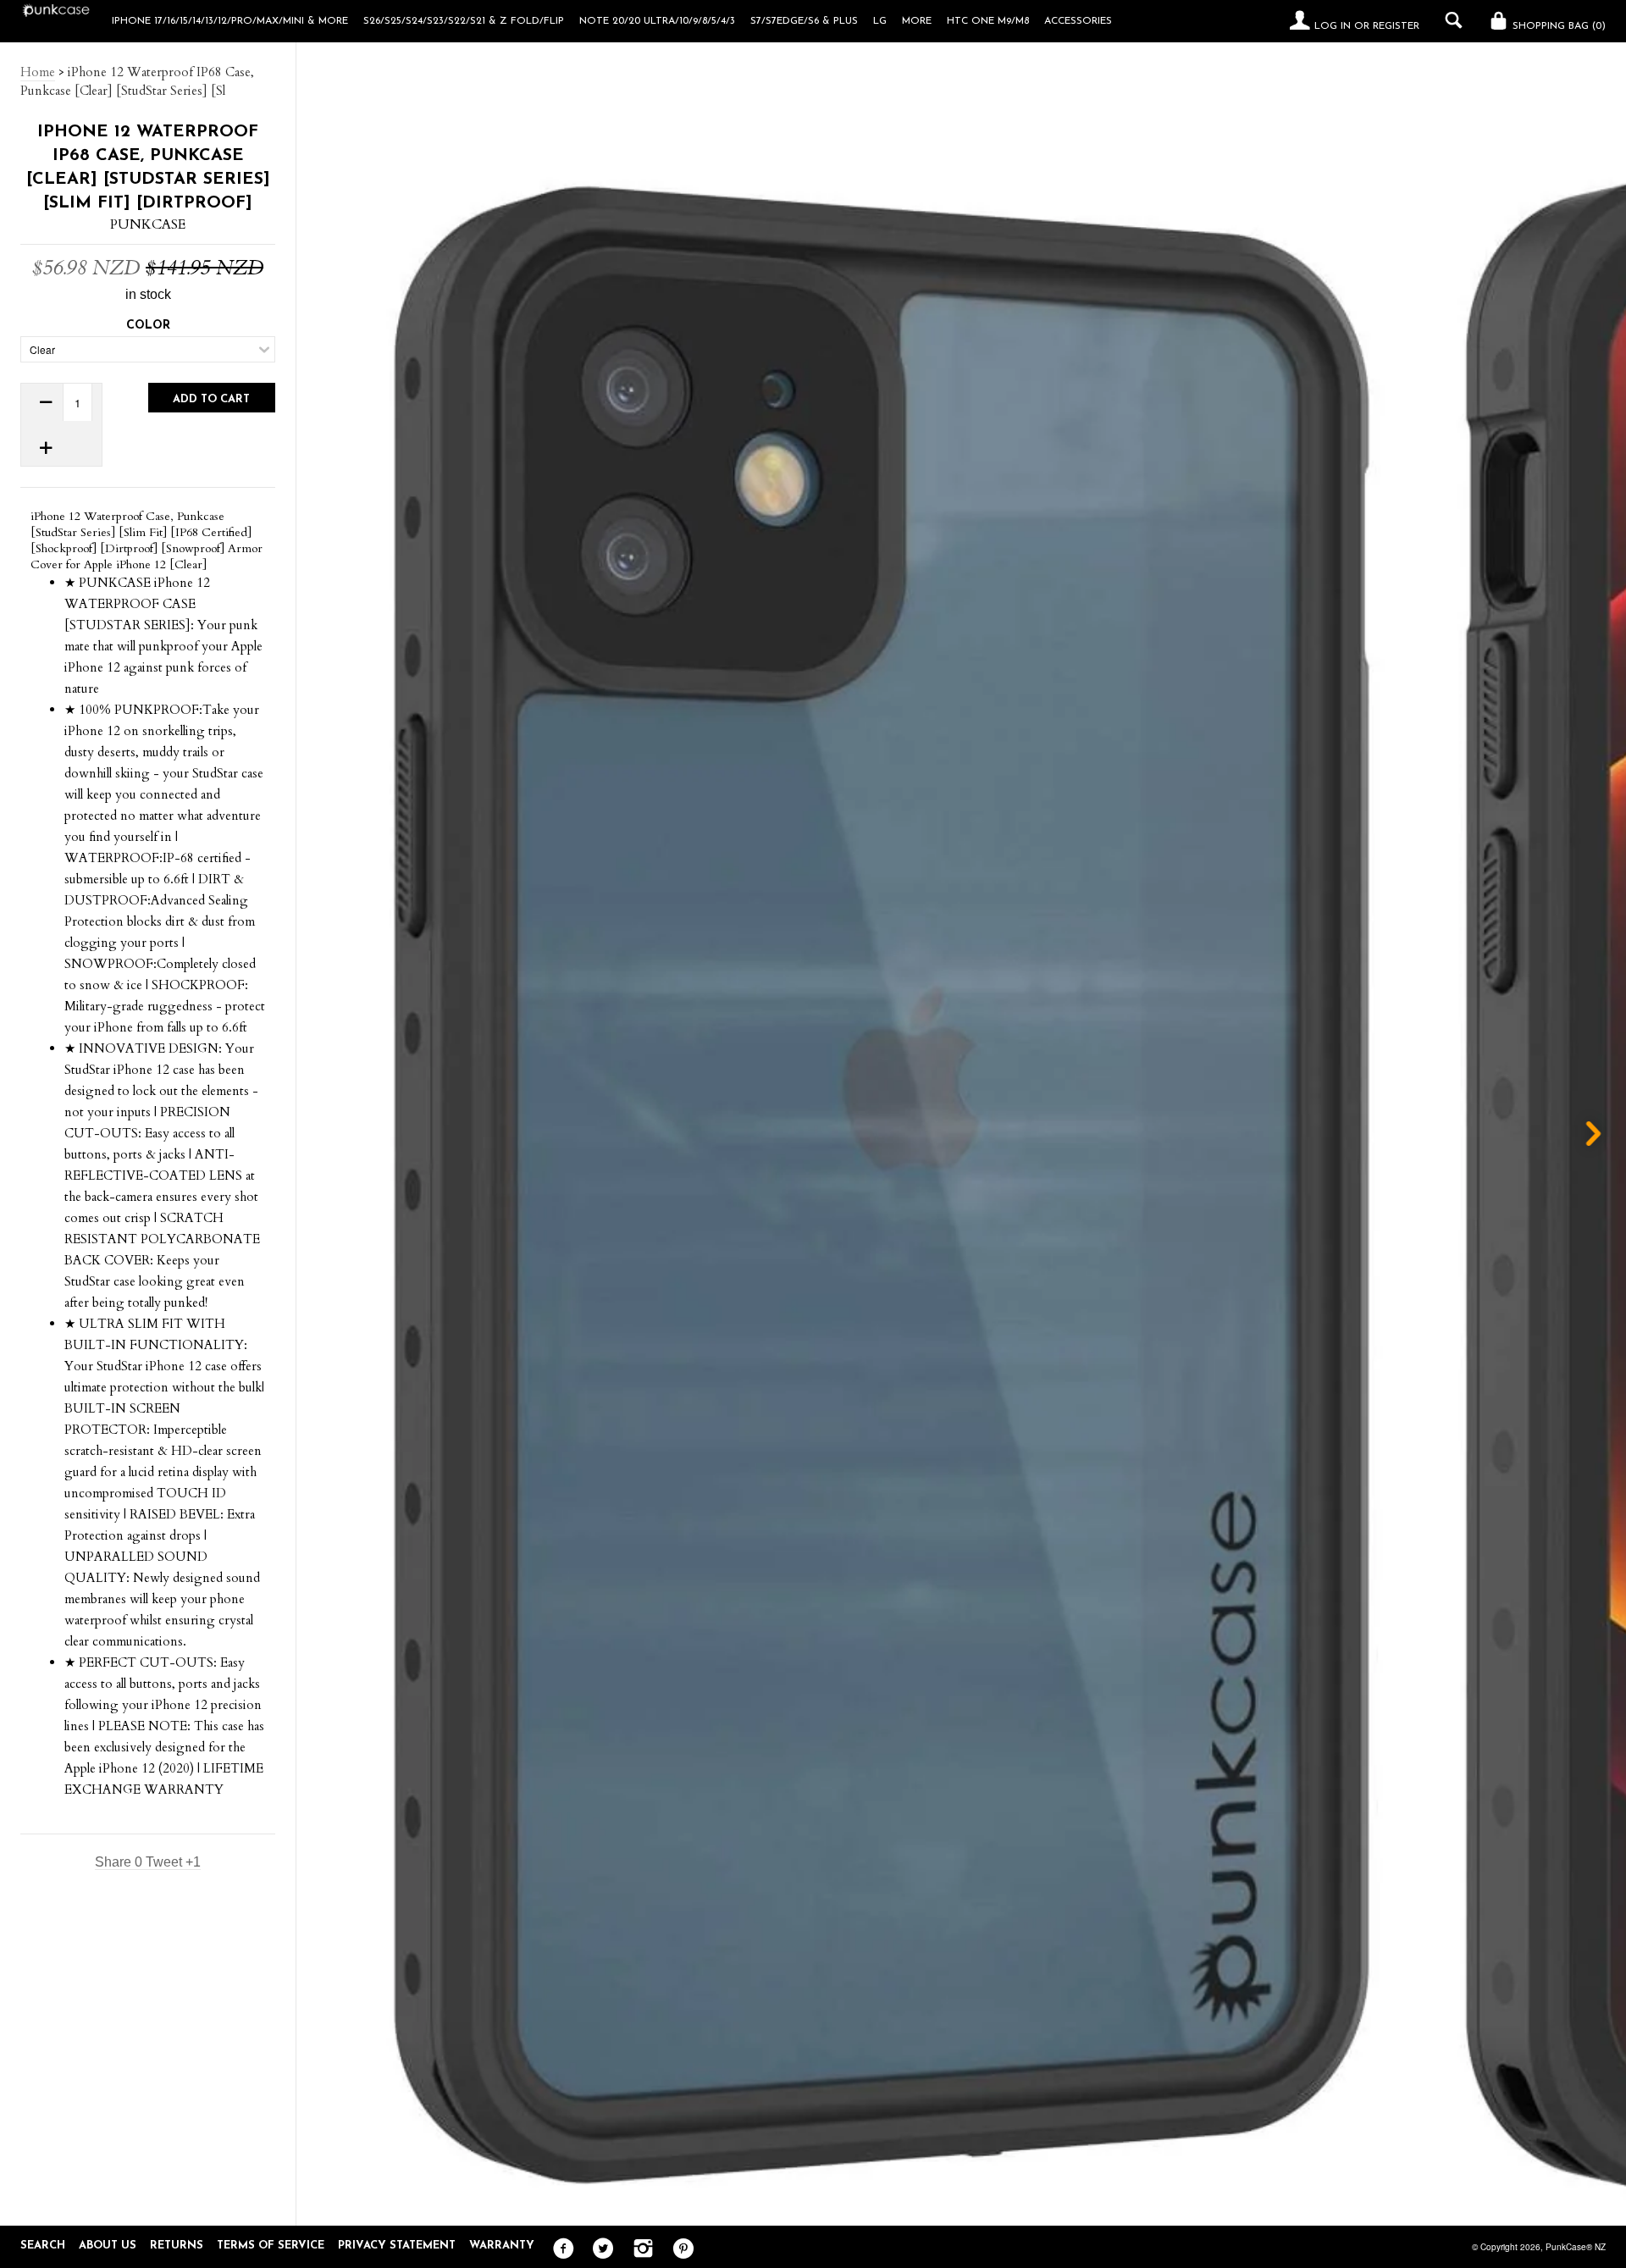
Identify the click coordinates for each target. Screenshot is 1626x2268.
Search (43, 2246)
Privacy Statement (397, 2246)
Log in (1333, 26)
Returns (177, 2246)
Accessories (1078, 21)
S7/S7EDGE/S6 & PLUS (804, 21)
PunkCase (148, 224)
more (917, 21)
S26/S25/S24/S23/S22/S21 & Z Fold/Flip (464, 21)
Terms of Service (271, 2246)
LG (880, 21)
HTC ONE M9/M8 (988, 21)
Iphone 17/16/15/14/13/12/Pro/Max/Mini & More (230, 21)
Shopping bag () (1557, 26)
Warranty (502, 2246)
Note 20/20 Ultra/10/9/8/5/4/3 (657, 21)
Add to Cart (211, 399)
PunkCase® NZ (1576, 2247)
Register (1396, 26)
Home (38, 72)
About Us (108, 2246)
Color (148, 326)
